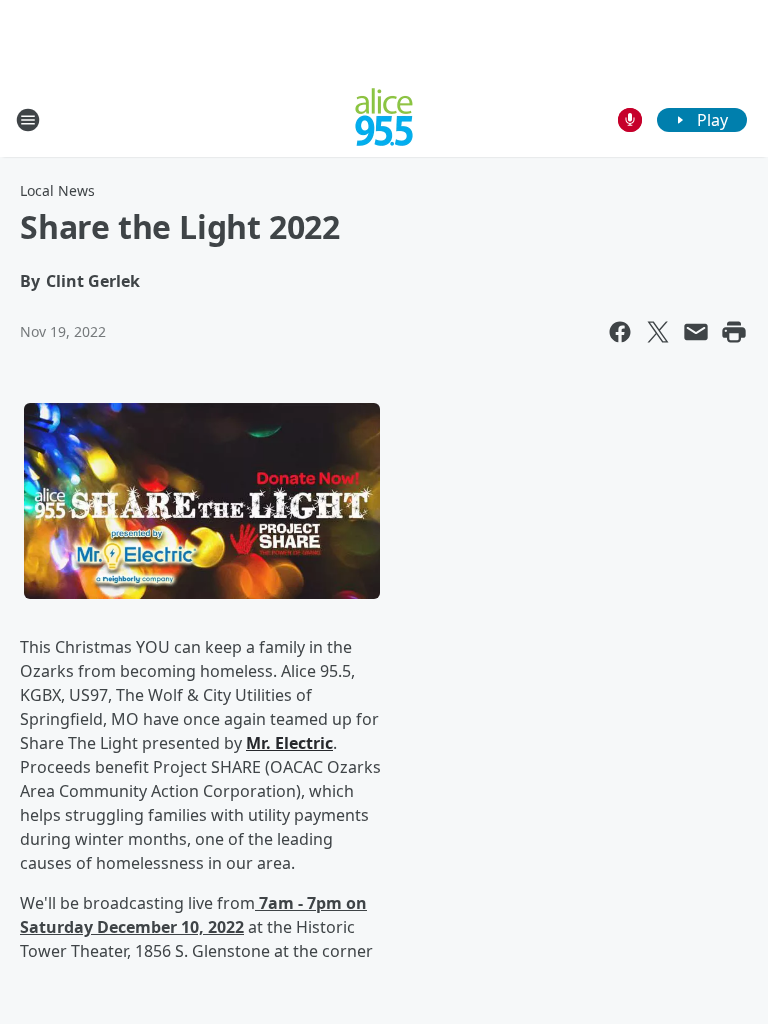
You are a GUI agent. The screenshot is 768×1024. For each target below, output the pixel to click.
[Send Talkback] (630, 120)
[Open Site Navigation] (28, 120)
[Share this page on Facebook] (620, 332)
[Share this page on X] (658, 332)
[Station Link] (384, 119)
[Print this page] (734, 332)
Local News (57, 190)
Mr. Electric (289, 743)
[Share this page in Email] (696, 332)
